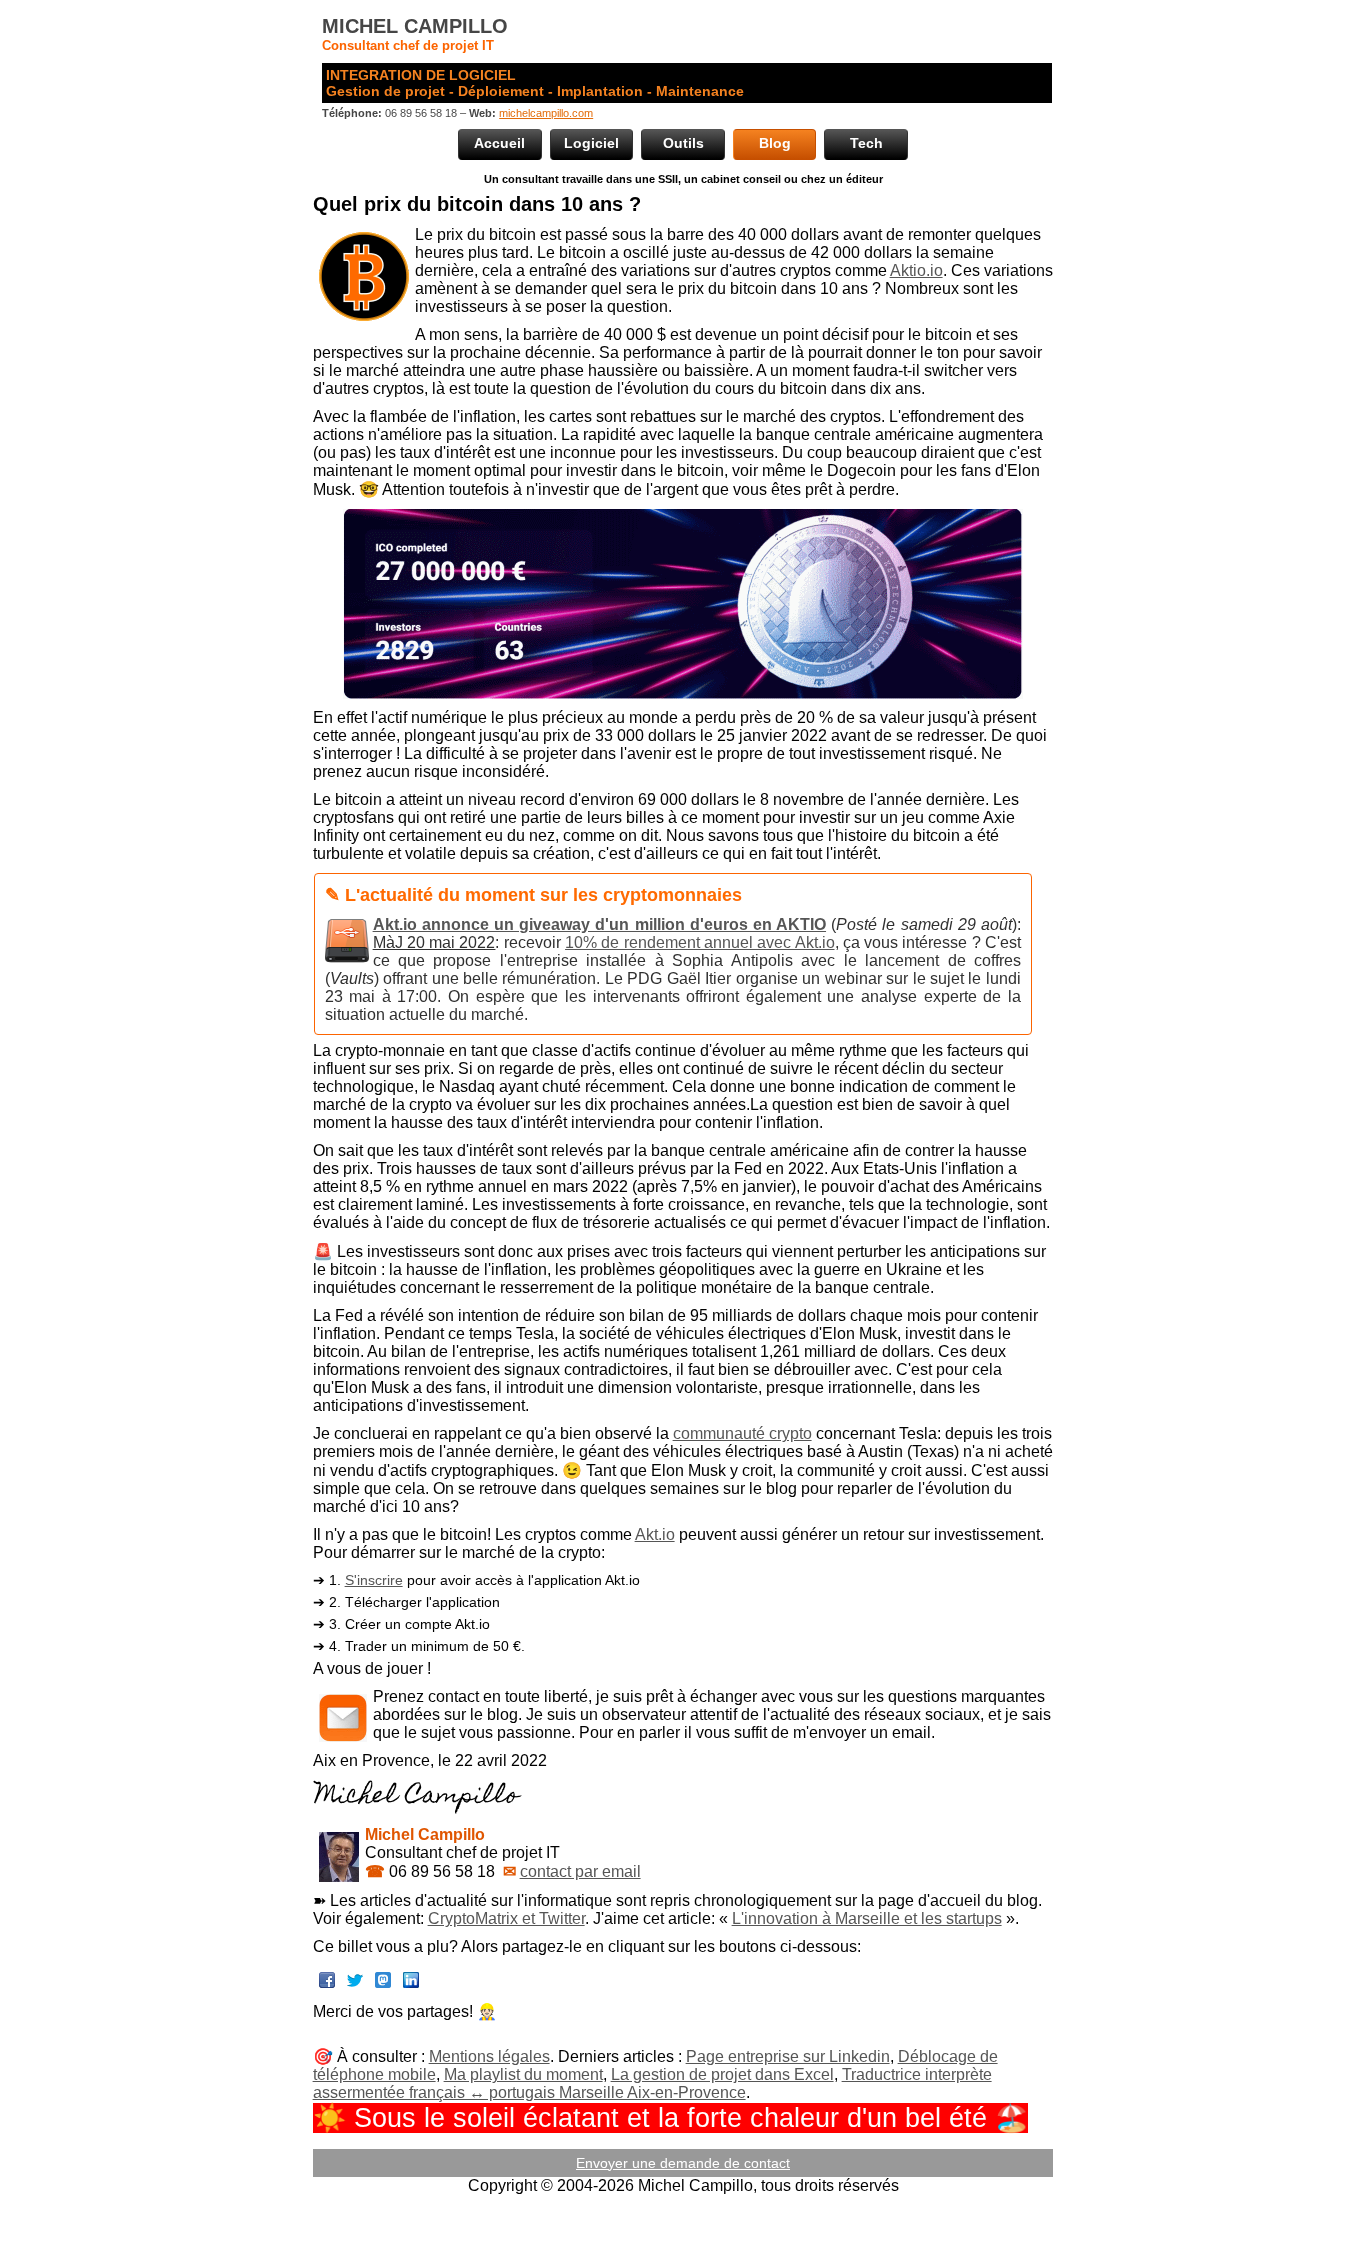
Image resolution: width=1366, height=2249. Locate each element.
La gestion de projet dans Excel (722, 2074)
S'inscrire (374, 1580)
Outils (683, 143)
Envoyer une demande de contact (683, 2163)
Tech (866, 143)
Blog (775, 143)
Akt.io (655, 1534)
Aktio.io (916, 270)
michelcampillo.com (546, 113)
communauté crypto (742, 1433)
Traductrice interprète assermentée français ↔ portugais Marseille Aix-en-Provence (652, 2083)
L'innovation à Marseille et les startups (867, 1918)
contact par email (580, 1871)
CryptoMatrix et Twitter (506, 1918)
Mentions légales (489, 2056)
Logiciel (591, 143)
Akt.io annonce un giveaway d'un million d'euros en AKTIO (599, 924)
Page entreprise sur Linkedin (788, 2056)
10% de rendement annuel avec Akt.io (699, 942)
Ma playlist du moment (523, 2074)
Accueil (499, 143)
